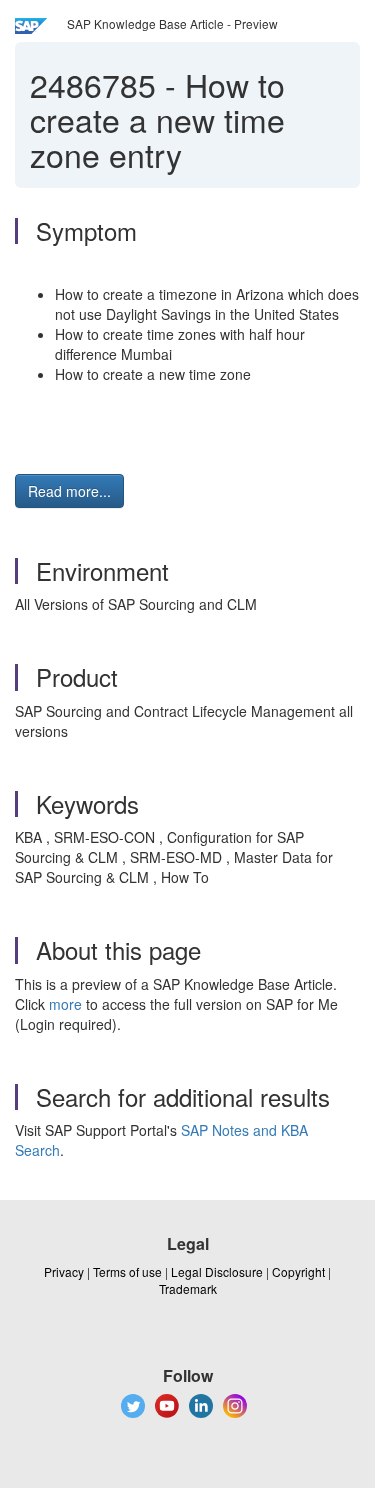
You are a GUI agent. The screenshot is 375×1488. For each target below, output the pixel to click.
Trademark (188, 1288)
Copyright (298, 1271)
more (65, 1004)
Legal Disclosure (217, 1271)
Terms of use (127, 1271)
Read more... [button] (69, 491)
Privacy (64, 1271)
